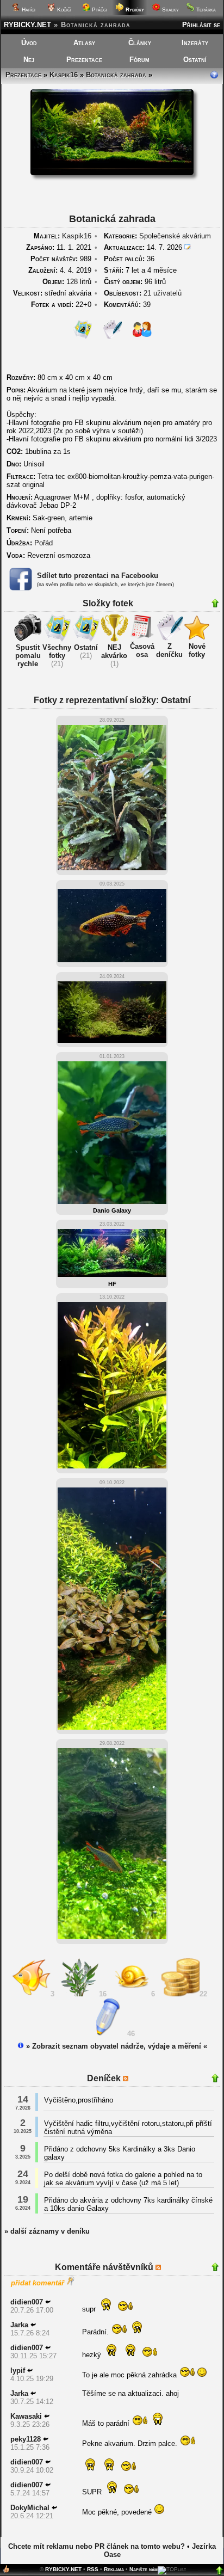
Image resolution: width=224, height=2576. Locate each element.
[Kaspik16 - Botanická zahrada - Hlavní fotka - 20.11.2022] (112, 173)
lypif (18, 2371)
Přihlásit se (201, 25)
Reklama (114, 2569)
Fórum (139, 60)
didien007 (27, 2302)
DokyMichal (30, 2508)
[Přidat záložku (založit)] (6, 2571)
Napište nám (144, 2569)
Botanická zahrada (116, 75)
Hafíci (28, 10)
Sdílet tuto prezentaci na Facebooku (98, 576)
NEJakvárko (114, 651)
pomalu (28, 656)
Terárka (205, 10)
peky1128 (26, 2439)
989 (61, 259)
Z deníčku (169, 650)
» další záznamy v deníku (47, 2231)
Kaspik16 (64, 75)
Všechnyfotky (57, 651)
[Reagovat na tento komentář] (48, 2302)
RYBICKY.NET (27, 25)
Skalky (170, 10)
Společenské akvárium (175, 236)
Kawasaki (26, 2416)
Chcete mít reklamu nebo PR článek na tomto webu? (97, 2546)
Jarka (19, 2325)
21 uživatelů (163, 293)
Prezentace (84, 60)
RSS (93, 2569)
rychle (28, 664)
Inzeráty (195, 43)
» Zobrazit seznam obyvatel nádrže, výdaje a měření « (116, 2046)
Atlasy (84, 43)
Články (140, 43)
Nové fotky (197, 650)
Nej (29, 60)
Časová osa (142, 650)
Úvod (29, 43)
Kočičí (63, 10)
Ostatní (195, 60)
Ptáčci (99, 10)
